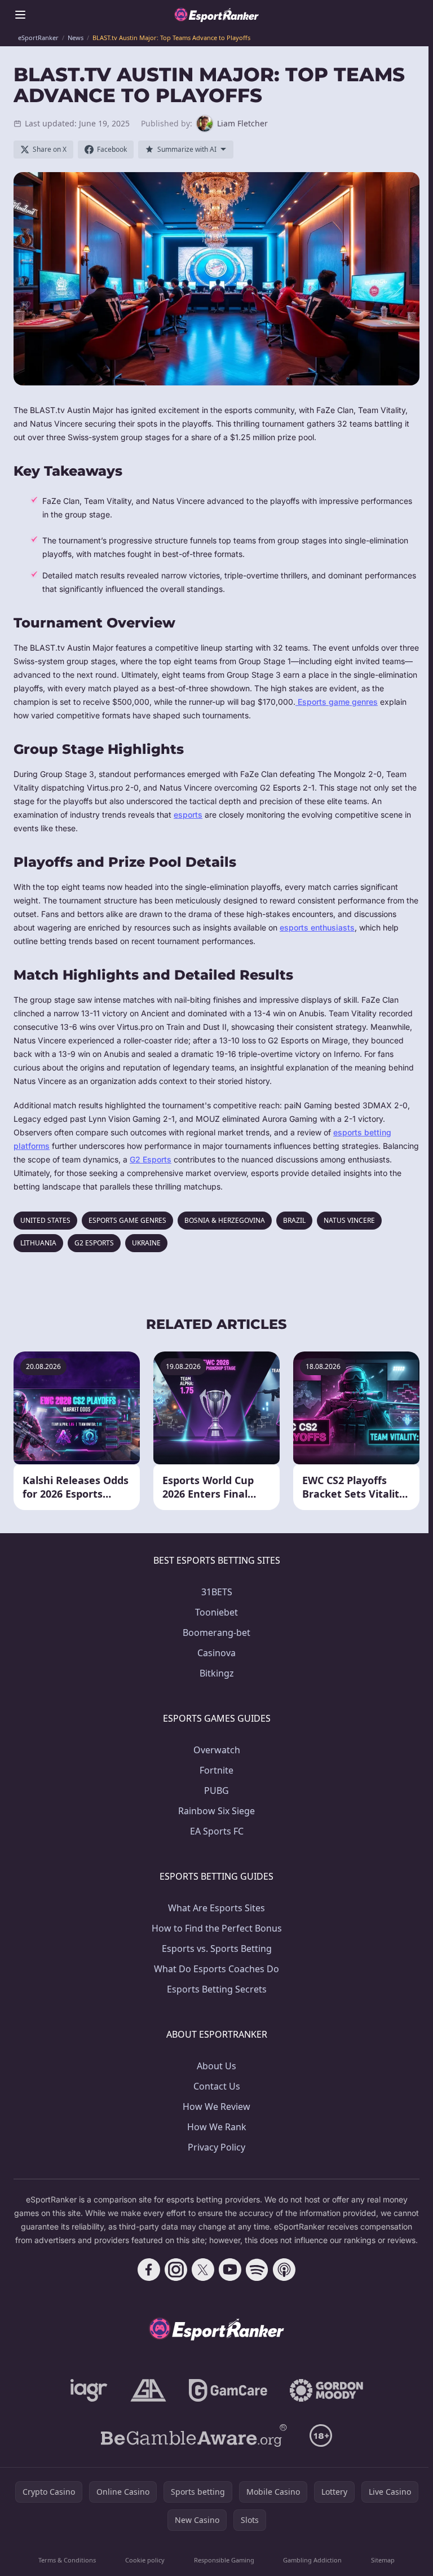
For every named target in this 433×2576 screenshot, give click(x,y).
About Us (216, 2066)
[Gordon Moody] (326, 2390)
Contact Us (217, 2086)
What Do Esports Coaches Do (216, 1969)
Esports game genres (337, 702)
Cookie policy (145, 2560)
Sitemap (383, 2560)
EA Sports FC (217, 1831)
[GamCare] (228, 2390)
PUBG (216, 1791)
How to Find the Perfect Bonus (217, 1928)
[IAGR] (89, 2390)
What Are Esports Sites (216, 1908)
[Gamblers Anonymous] (148, 2390)
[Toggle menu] (20, 15)
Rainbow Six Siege (216, 1811)
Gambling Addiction (312, 2560)
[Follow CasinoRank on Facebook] (149, 2270)
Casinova (216, 1653)
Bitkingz (217, 1673)
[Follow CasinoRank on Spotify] (257, 2270)
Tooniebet (216, 1612)
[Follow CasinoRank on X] (203, 2270)
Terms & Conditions (67, 2560)
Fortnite (216, 1770)
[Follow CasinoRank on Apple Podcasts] (284, 2270)
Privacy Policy (216, 2147)
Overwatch (217, 1750)
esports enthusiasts (317, 927)
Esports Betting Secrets (217, 1989)
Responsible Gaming (224, 2560)
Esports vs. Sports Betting (217, 1949)
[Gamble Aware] (194, 2435)
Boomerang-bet (216, 1633)
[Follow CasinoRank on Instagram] (176, 2270)
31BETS (217, 1592)
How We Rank (217, 2127)
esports (188, 815)
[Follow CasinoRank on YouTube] (230, 2270)
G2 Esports (151, 1159)
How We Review (216, 2107)
